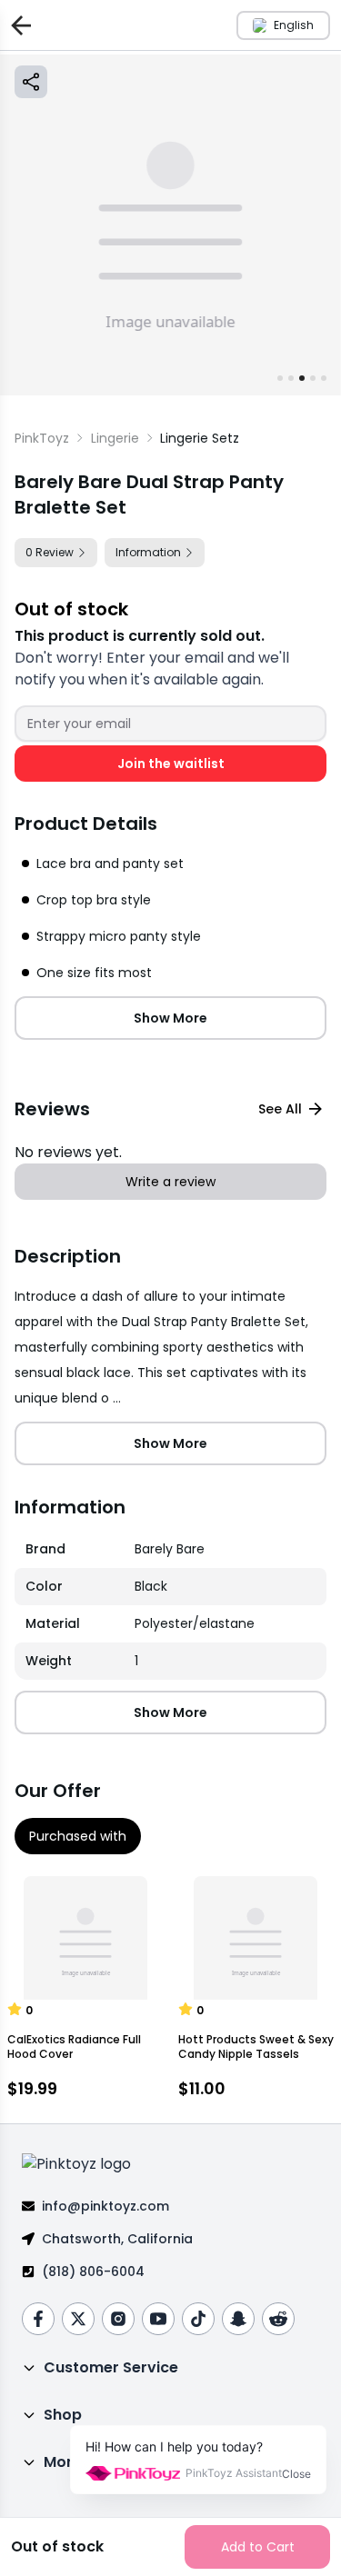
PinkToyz (42, 438)
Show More (170, 1018)
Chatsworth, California (117, 2239)
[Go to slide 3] (302, 378)
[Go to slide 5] (324, 378)
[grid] (170, 1605)
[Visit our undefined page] (38, 2319)
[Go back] (17, 25)
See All (280, 1109)
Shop (63, 2415)
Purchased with (78, 1836)
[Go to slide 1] (280, 378)
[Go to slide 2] (291, 378)
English (294, 25)
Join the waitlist (171, 764)
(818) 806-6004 (93, 2271)
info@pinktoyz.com (105, 2206)
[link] (200, 438)
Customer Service (111, 2367)
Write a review (170, 1182)
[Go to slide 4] (313, 378)
